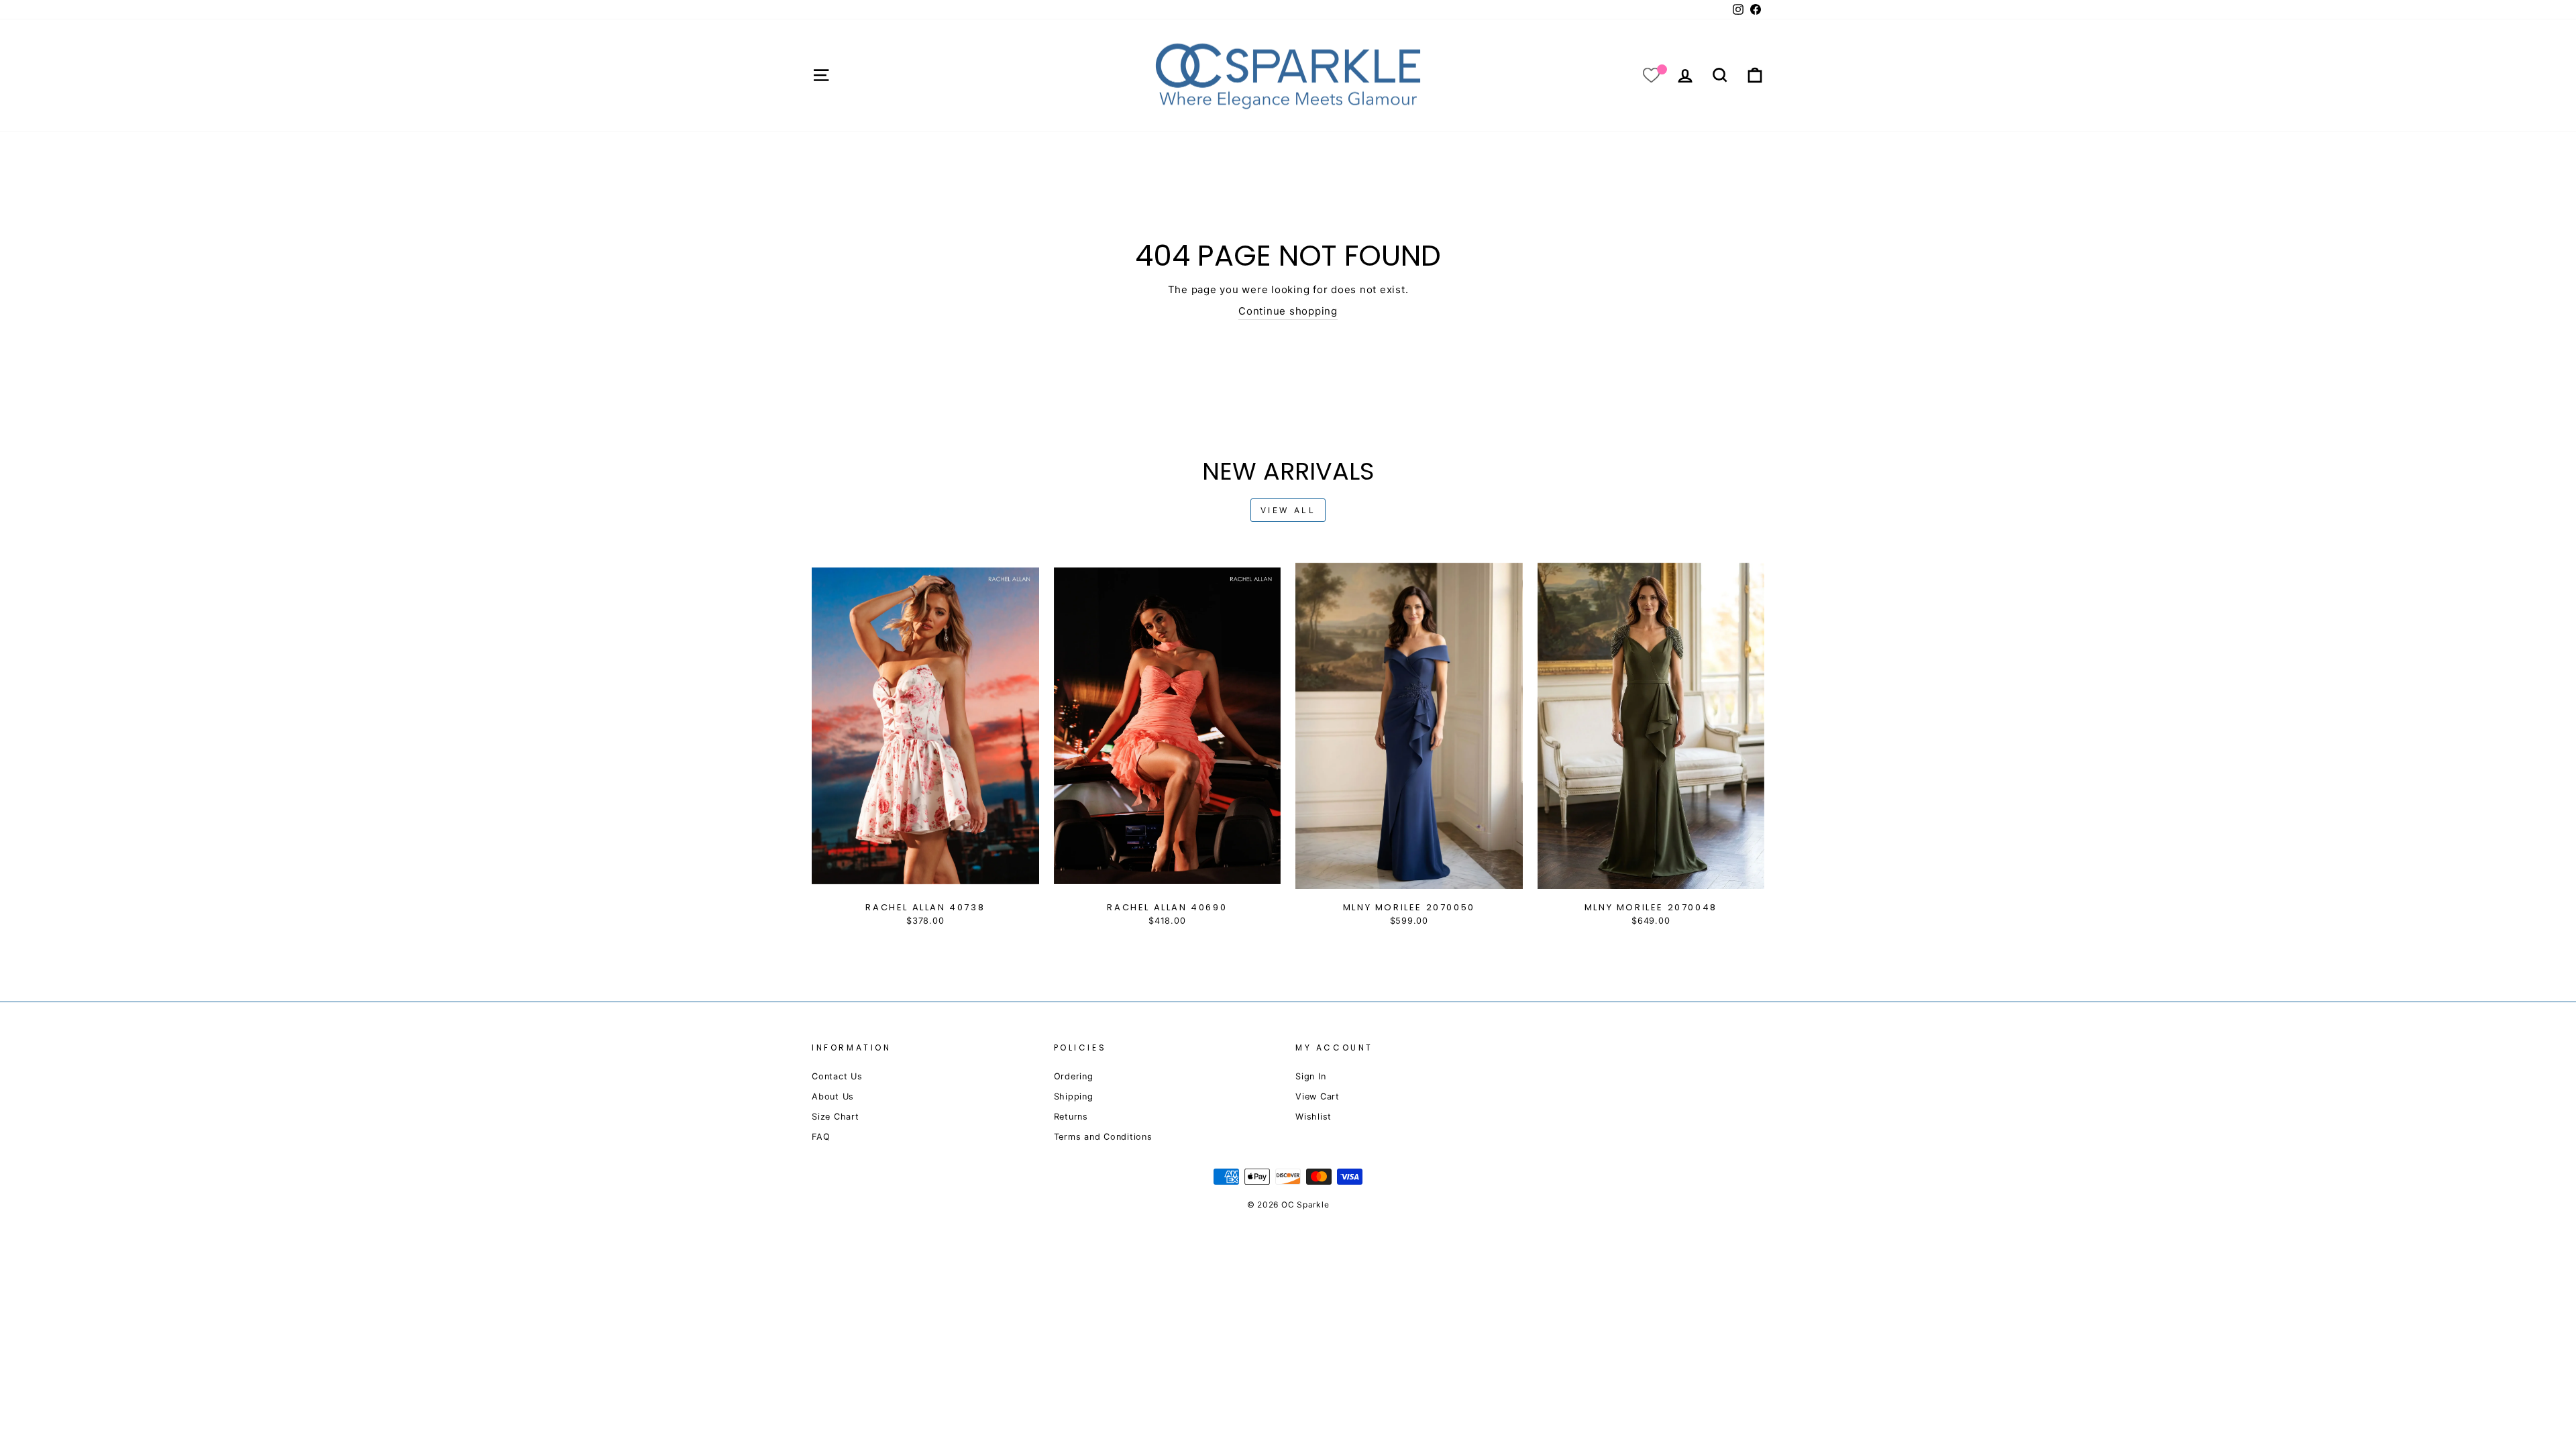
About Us (833, 1096)
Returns (1071, 1117)
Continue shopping (1288, 311)
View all (1288, 510)
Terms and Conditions (1103, 1137)
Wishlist (1313, 1117)
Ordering (1074, 1076)
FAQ (821, 1137)
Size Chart (836, 1117)
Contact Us (837, 1076)
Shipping (1074, 1096)
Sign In (1310, 1076)
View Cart (1318, 1096)
